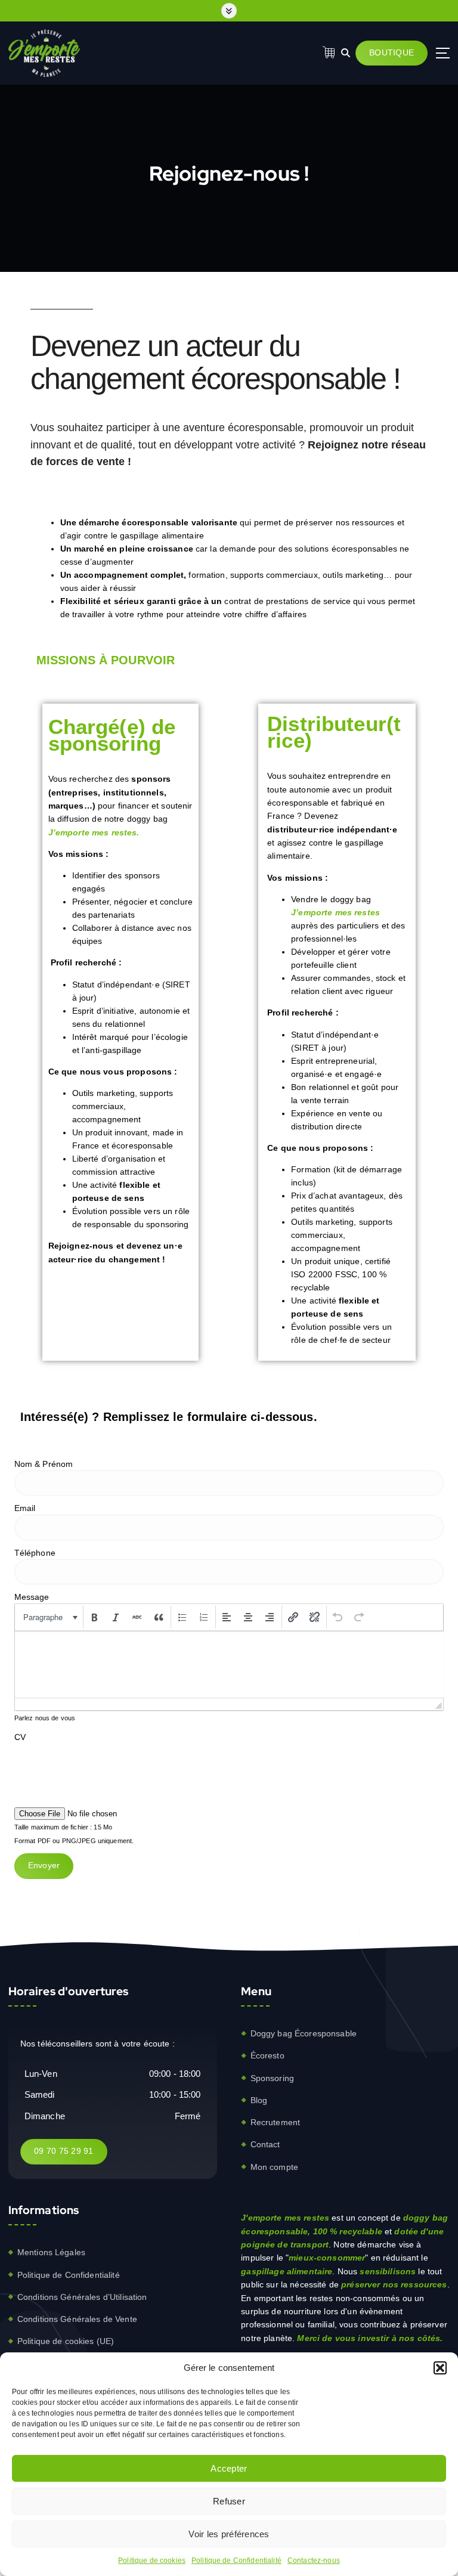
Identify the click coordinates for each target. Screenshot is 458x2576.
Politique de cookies (152, 2560)
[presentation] (49, 1617)
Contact (265, 2144)
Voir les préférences (229, 2534)
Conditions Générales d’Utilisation (82, 2297)
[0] (329, 52)
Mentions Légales (51, 2252)
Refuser (229, 2501)
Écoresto (267, 2055)
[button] (440, 2368)
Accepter (229, 2468)
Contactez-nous (314, 2560)
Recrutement (276, 2122)
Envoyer (44, 1866)
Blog (259, 2100)
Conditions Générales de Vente (77, 2319)
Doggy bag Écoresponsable (304, 2033)
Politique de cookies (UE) (66, 2341)
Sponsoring (272, 2078)
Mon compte (274, 2167)
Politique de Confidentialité (236, 2560)
